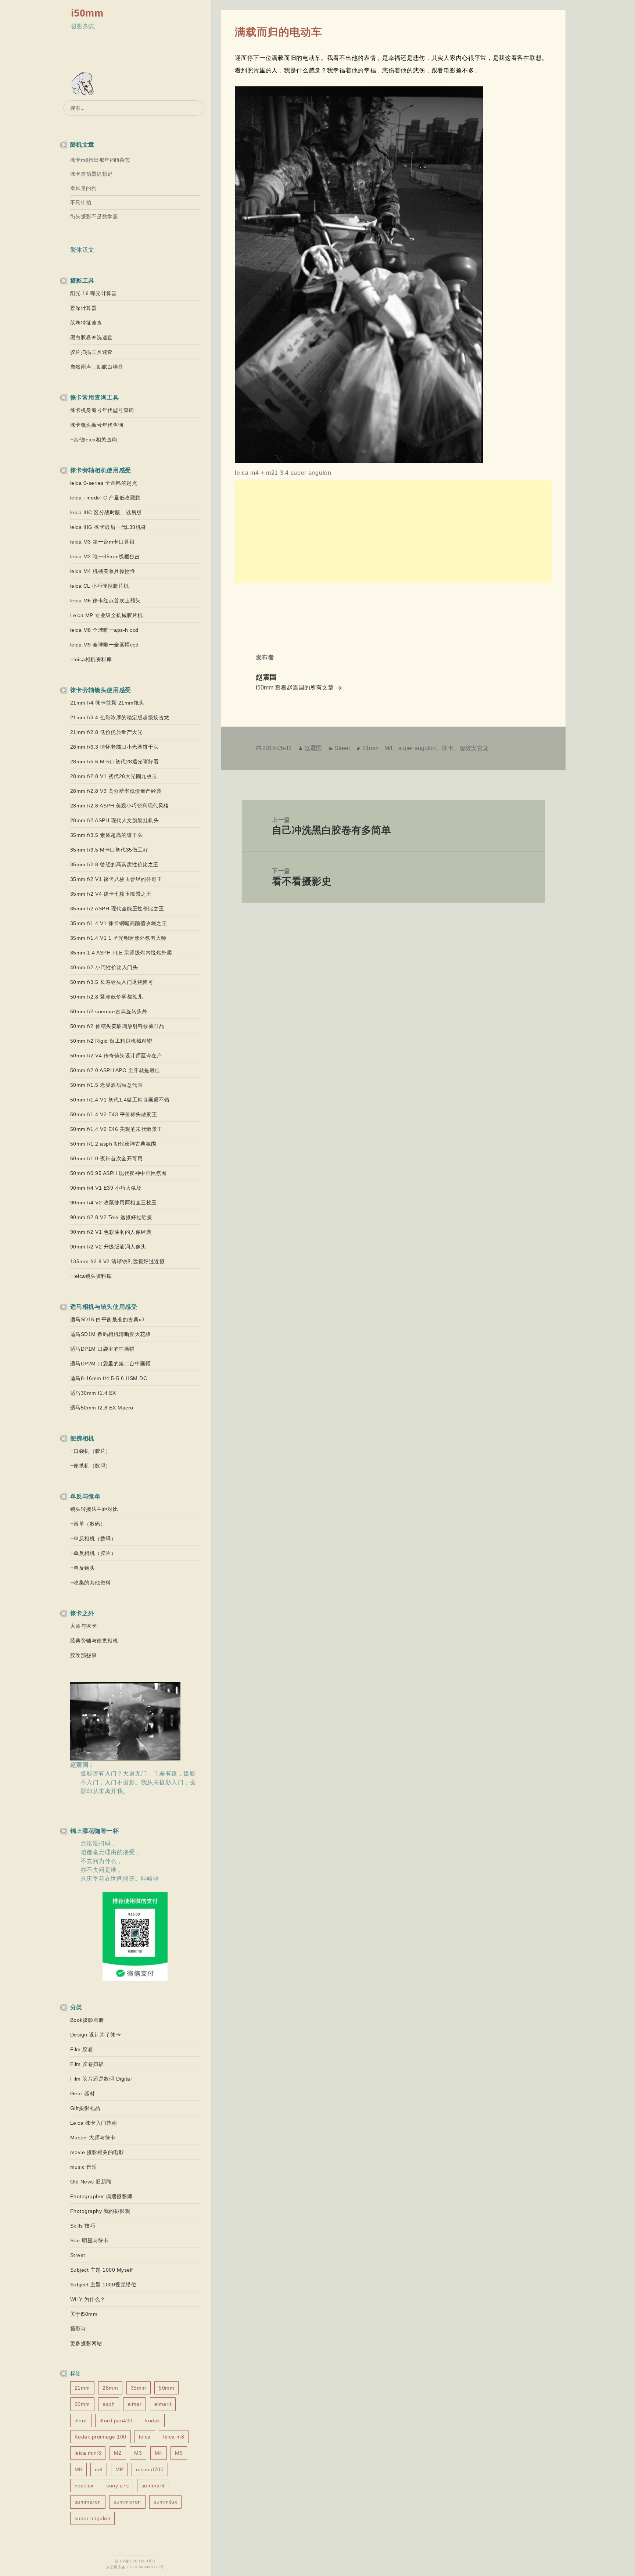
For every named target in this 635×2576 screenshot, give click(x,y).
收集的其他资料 (92, 1583)
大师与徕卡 (84, 1626)
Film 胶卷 (82, 2049)
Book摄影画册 (87, 2020)
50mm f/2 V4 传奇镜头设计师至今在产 (116, 1056)
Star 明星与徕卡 (89, 2240)
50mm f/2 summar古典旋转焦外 (109, 1011)
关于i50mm (84, 2314)
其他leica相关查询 (95, 440)
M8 (78, 2469)
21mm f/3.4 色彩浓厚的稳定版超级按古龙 (120, 717)
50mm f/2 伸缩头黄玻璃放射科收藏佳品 (117, 1026)
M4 (159, 2453)
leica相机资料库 (93, 659)
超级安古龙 (474, 748)
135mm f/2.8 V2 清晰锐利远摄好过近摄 (118, 1261)
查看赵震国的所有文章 (305, 687)
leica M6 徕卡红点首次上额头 (105, 601)
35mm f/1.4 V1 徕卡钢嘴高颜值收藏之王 (119, 923)
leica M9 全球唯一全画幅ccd (105, 645)
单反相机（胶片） (95, 1553)
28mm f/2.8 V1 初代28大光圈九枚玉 (114, 776)
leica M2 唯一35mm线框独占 (105, 556)
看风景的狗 (84, 188)
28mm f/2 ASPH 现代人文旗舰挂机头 (115, 820)
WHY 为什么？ (88, 2299)
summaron (88, 2502)
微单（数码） (89, 1524)
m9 (99, 2469)
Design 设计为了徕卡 (96, 2035)
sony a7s (117, 2486)
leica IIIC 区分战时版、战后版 (106, 512)
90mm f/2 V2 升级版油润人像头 (108, 1247)
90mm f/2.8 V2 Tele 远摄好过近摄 (111, 1217)
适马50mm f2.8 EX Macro (102, 1408)
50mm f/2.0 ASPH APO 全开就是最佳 (115, 1070)
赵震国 (313, 748)
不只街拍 (81, 203)
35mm (139, 2388)
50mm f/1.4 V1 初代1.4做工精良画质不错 (120, 1100)
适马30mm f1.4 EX (93, 1393)
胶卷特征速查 (86, 323)
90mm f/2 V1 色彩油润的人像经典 (111, 1232)
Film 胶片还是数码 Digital (101, 2079)
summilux (165, 2502)
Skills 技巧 (83, 2226)
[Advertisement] (393, 532)
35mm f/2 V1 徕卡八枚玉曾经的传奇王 (116, 879)
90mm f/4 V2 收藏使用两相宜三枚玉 (114, 1203)
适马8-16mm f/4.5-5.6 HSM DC (109, 1378)
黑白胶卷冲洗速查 (92, 337)
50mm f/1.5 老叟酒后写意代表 (107, 1085)
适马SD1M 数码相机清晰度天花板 (111, 1334)
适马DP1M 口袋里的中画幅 (103, 1349)
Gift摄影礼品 (85, 2108)
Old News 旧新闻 (91, 2182)
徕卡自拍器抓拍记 (92, 174)
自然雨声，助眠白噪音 (97, 367)
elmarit (163, 2404)
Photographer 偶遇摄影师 (101, 2196)
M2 (118, 2453)
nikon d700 (150, 2469)
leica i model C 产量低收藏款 (105, 498)
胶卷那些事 (84, 1655)
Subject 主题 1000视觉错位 (103, 2285)
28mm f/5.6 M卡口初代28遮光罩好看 (115, 762)
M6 (179, 2453)
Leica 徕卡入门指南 (94, 2123)
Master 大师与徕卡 (93, 2138)
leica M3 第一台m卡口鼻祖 (103, 542)
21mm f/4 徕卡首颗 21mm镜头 (107, 703)
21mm (82, 2388)
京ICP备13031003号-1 (135, 2561)
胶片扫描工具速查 (92, 352)
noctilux (84, 2486)
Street (78, 2255)
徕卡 (448, 748)
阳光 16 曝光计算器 (94, 293)
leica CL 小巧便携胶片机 (100, 586)
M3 (138, 2453)
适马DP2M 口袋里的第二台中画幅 (111, 1364)
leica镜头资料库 (93, 1276)
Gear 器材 (83, 2093)
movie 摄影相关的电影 (97, 2152)
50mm (166, 2388)
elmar (135, 2404)
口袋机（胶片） (92, 1451)
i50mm (87, 13)
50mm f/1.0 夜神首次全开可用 (107, 1158)
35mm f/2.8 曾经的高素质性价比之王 (114, 864)
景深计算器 (84, 308)
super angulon (93, 2518)
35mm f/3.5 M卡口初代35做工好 (109, 850)
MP (119, 2469)
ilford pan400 (116, 2421)
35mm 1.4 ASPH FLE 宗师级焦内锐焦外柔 (121, 953)
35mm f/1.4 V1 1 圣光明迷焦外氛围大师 (118, 938)
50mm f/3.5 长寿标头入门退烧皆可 (112, 982)
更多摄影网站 (86, 2343)
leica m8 (174, 2437)
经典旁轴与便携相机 (94, 1641)
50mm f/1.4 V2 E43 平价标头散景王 (114, 1114)
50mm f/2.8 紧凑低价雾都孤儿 (107, 997)
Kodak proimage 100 (101, 2437)
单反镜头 (84, 1568)
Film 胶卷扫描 (87, 2064)
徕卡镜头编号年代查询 (97, 425)
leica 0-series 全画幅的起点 (104, 483)
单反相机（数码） (95, 1538)
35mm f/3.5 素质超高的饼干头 (107, 835)
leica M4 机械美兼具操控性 (103, 571)
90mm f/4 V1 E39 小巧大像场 (106, 1188)
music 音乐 (84, 2167)
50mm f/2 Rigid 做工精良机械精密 (111, 1041)
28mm (110, 2388)
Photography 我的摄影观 (100, 2211)
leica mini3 (88, 2453)
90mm (82, 2404)
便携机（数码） (92, 1466)
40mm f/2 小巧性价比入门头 (104, 967)
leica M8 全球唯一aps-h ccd (104, 630)
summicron (127, 2502)
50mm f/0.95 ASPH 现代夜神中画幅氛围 (119, 1173)
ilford (81, 2421)
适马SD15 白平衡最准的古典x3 (107, 1319)
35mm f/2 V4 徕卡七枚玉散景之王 (111, 894)
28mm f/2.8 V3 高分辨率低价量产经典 (116, 791)
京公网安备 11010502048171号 (135, 2567)
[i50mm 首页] (84, 84)
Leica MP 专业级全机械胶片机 (107, 615)
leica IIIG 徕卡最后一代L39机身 (108, 527)
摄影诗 (78, 2329)
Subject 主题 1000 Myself (102, 2270)
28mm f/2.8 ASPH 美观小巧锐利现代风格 (120, 806)
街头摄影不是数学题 (94, 216)
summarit (153, 2486)
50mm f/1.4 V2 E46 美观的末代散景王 (116, 1129)
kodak (153, 2421)
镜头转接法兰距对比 (94, 1509)
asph (109, 2404)
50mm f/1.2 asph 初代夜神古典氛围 (113, 1144)
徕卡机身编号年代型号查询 (102, 410)
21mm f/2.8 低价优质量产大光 (107, 732)
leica (145, 2437)
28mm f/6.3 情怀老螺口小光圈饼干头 (114, 747)
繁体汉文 (82, 250)
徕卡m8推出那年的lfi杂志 (100, 160)
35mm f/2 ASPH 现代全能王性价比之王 (117, 909)
